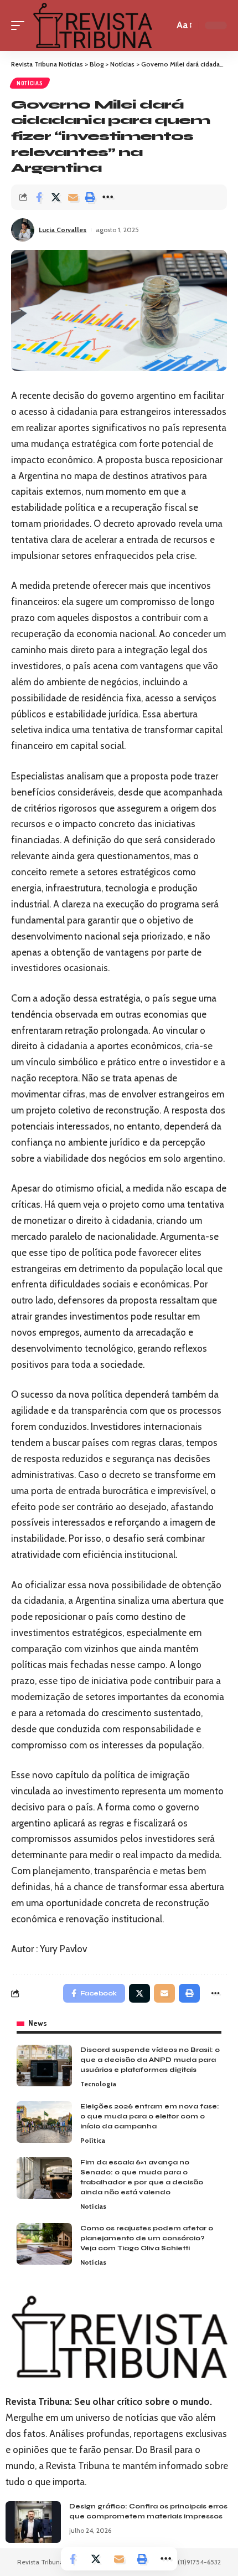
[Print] (90, 197)
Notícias (30, 83)
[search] (163, 25)
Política (93, 2140)
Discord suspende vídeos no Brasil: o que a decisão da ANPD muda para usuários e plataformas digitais (150, 2060)
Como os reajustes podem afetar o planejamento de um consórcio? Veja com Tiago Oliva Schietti (147, 2238)
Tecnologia (98, 2084)
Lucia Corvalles (63, 230)
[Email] (73, 197)
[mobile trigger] (20, 25)
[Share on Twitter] (56, 197)
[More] (107, 197)
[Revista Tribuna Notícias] (92, 25)
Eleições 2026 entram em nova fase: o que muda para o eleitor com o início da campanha (150, 2116)
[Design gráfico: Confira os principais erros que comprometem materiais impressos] (33, 2522)
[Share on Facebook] (39, 197)
